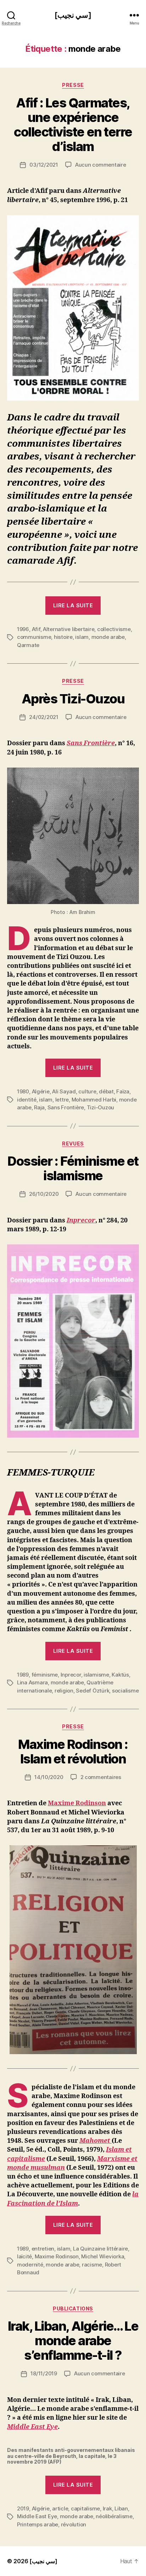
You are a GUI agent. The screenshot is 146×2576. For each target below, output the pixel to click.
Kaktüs (120, 1675)
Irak (107, 2508)
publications (73, 2309)
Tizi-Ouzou (100, 1107)
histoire (63, 637)
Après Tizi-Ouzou (73, 699)
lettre (62, 1100)
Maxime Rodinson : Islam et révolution (73, 1752)
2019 (23, 2508)
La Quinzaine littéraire (100, 2249)
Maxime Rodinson (77, 1803)
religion (64, 1691)
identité (27, 1100)
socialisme (125, 1691)
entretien (43, 2249)
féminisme (45, 1675)
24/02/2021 (44, 717)
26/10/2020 (44, 1194)
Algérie (41, 1091)
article (60, 2508)
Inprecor (81, 1220)
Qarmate (28, 645)
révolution (74, 2524)
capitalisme (85, 2508)
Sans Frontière (91, 743)
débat (106, 1091)
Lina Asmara (32, 1682)
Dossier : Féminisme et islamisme (73, 1168)
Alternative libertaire (69, 629)
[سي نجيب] (73, 15)
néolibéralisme (114, 2516)
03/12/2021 (44, 165)
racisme (92, 2265)
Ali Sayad (64, 1091)
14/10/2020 (49, 1777)
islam (82, 637)
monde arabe (108, 637)
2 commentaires (101, 1777)
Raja (39, 1107)
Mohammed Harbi (94, 1100)
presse (73, 85)
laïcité (24, 2256)
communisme (34, 637)
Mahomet (96, 2141)
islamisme (96, 1675)
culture (87, 1091)
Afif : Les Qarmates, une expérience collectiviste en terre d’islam (73, 125)
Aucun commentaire (101, 165)
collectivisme (114, 629)
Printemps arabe (38, 2524)
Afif (36, 629)
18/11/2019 (44, 2373)
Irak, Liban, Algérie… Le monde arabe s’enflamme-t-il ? (73, 2341)
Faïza (123, 1091)
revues (73, 1144)
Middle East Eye (37, 2516)
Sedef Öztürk (92, 1691)
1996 (23, 629)
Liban (121, 2508)
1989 (23, 1675)
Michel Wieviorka (103, 2256)
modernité (30, 2265)
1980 (23, 1091)
